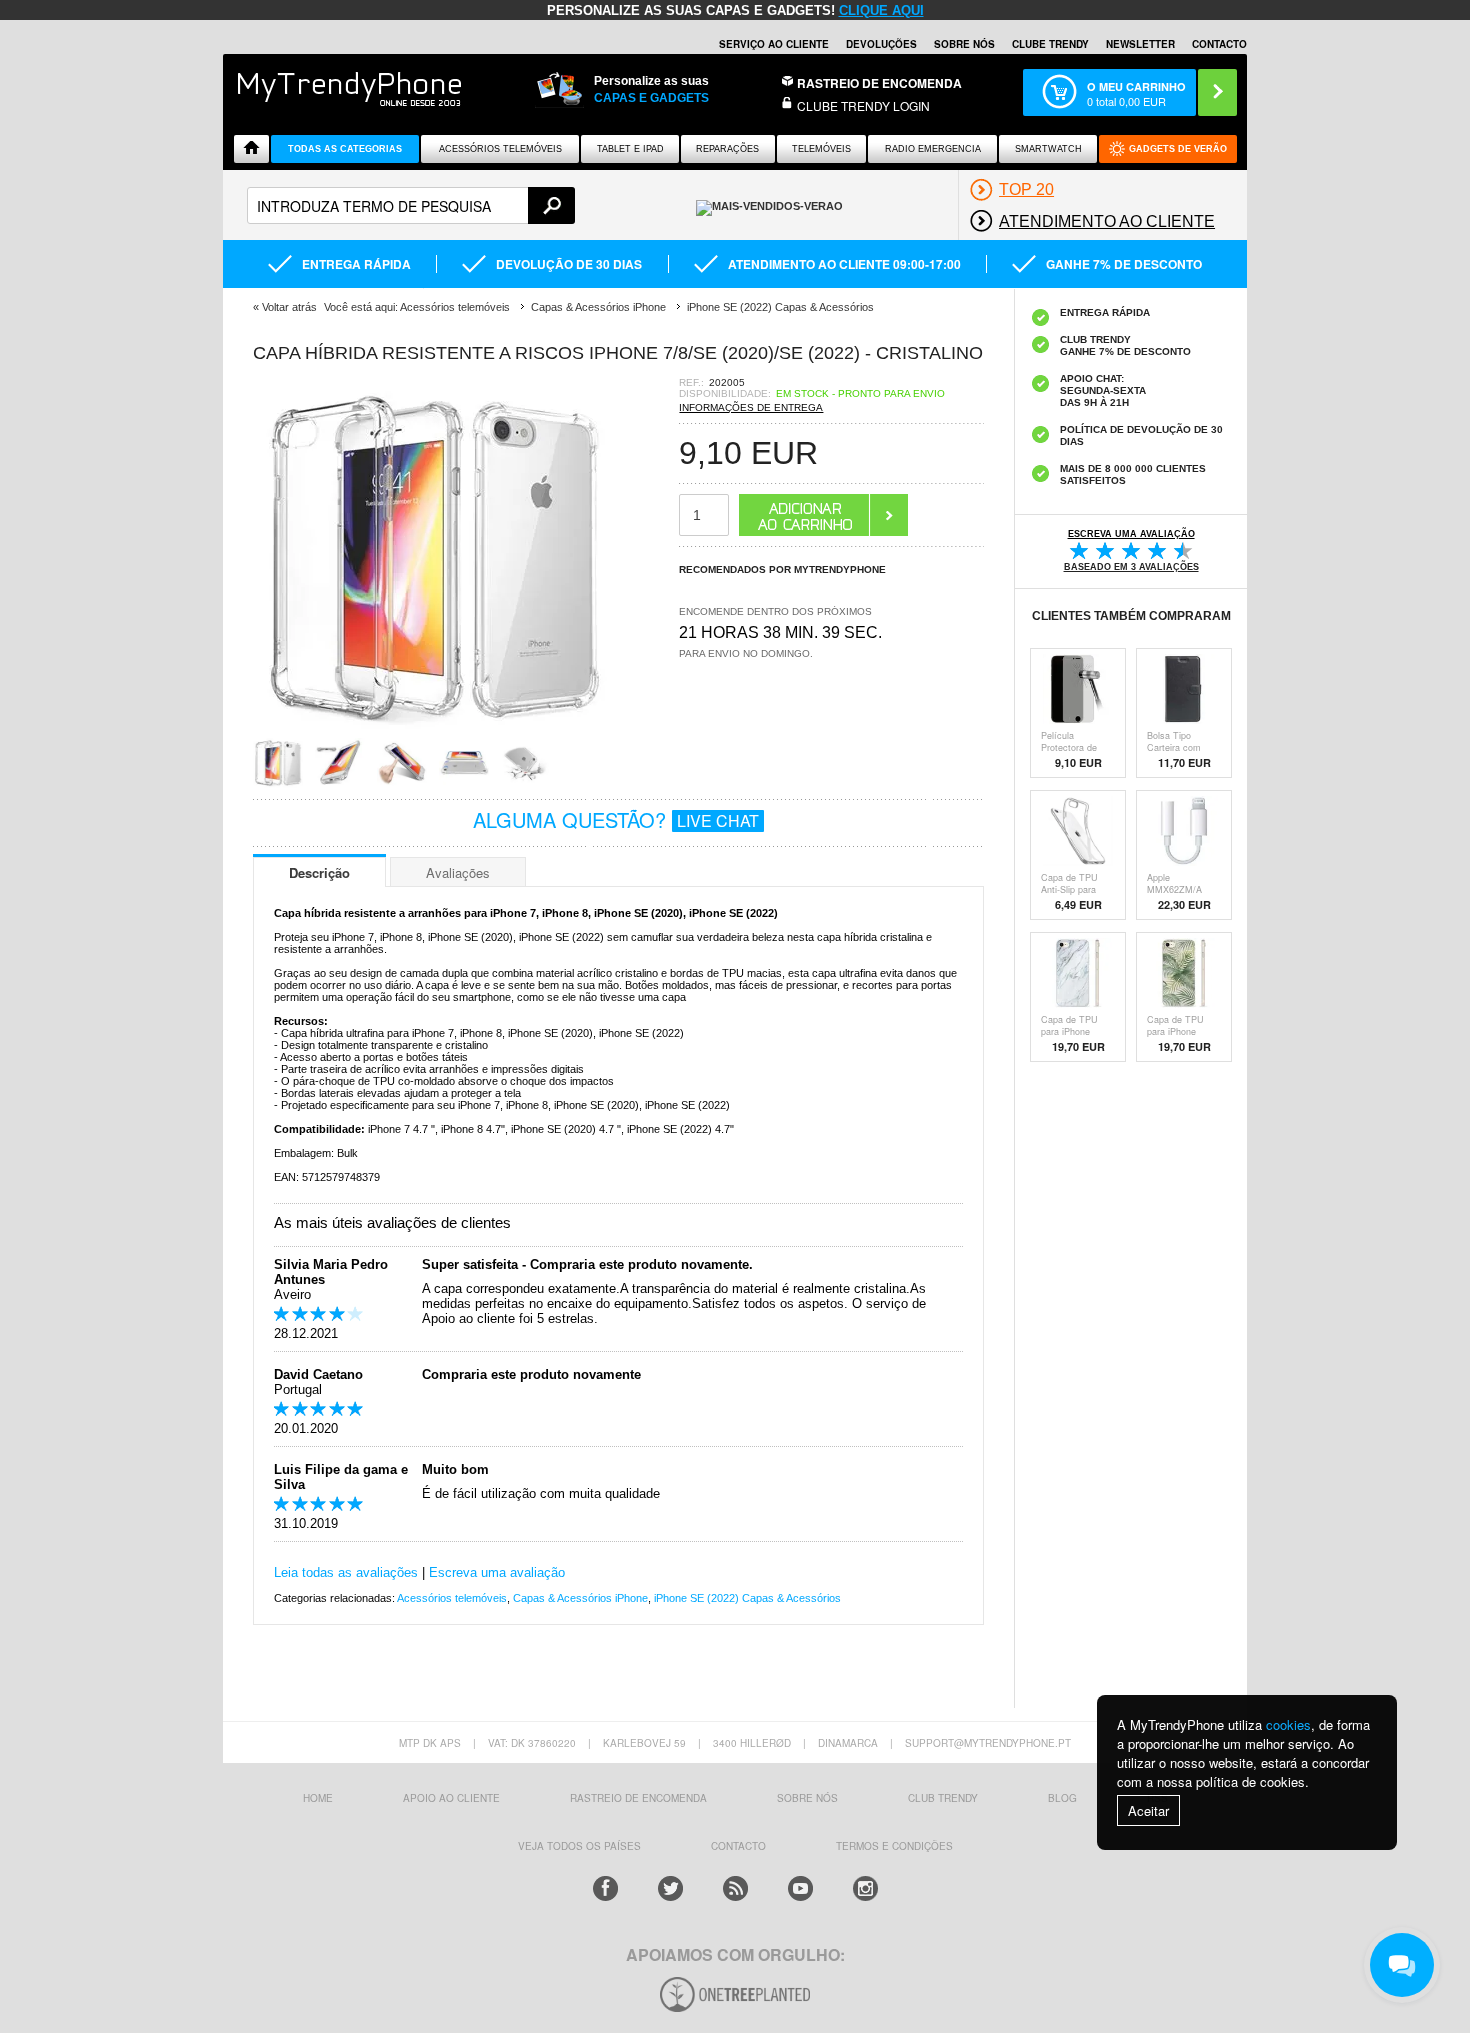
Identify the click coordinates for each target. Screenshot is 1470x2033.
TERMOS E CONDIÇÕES (894, 1846)
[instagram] (865, 1888)
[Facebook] (605, 1888)
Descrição (319, 872)
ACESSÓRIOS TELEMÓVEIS (500, 149)
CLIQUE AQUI (881, 10)
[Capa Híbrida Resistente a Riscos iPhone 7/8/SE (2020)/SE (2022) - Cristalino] (433, 731)
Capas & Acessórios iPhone (580, 1598)
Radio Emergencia (933, 149)
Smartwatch (1048, 149)
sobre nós (807, 1798)
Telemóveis (821, 149)
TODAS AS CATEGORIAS (345, 149)
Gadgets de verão (1178, 149)
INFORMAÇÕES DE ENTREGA (751, 407)
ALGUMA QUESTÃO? (616, 819)
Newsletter (1140, 44)
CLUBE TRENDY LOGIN (863, 105)
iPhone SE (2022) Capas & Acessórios (747, 1598)
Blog (1062, 1798)
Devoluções (881, 44)
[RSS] (735, 1888)
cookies (1288, 1724)
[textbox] (411, 205)
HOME (318, 1798)
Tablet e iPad (630, 149)
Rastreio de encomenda (879, 83)
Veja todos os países (579, 1846)
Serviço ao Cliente (774, 44)
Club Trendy (943, 1798)
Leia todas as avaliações (346, 1572)
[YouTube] (800, 1888)
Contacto (1219, 44)
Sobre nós (964, 44)
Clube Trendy (1050, 44)
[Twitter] (670, 1888)
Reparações (727, 149)
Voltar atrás (289, 307)
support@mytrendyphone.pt (988, 1743)
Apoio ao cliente (451, 1798)
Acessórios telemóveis (452, 1598)
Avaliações (458, 872)
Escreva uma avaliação (497, 1572)
